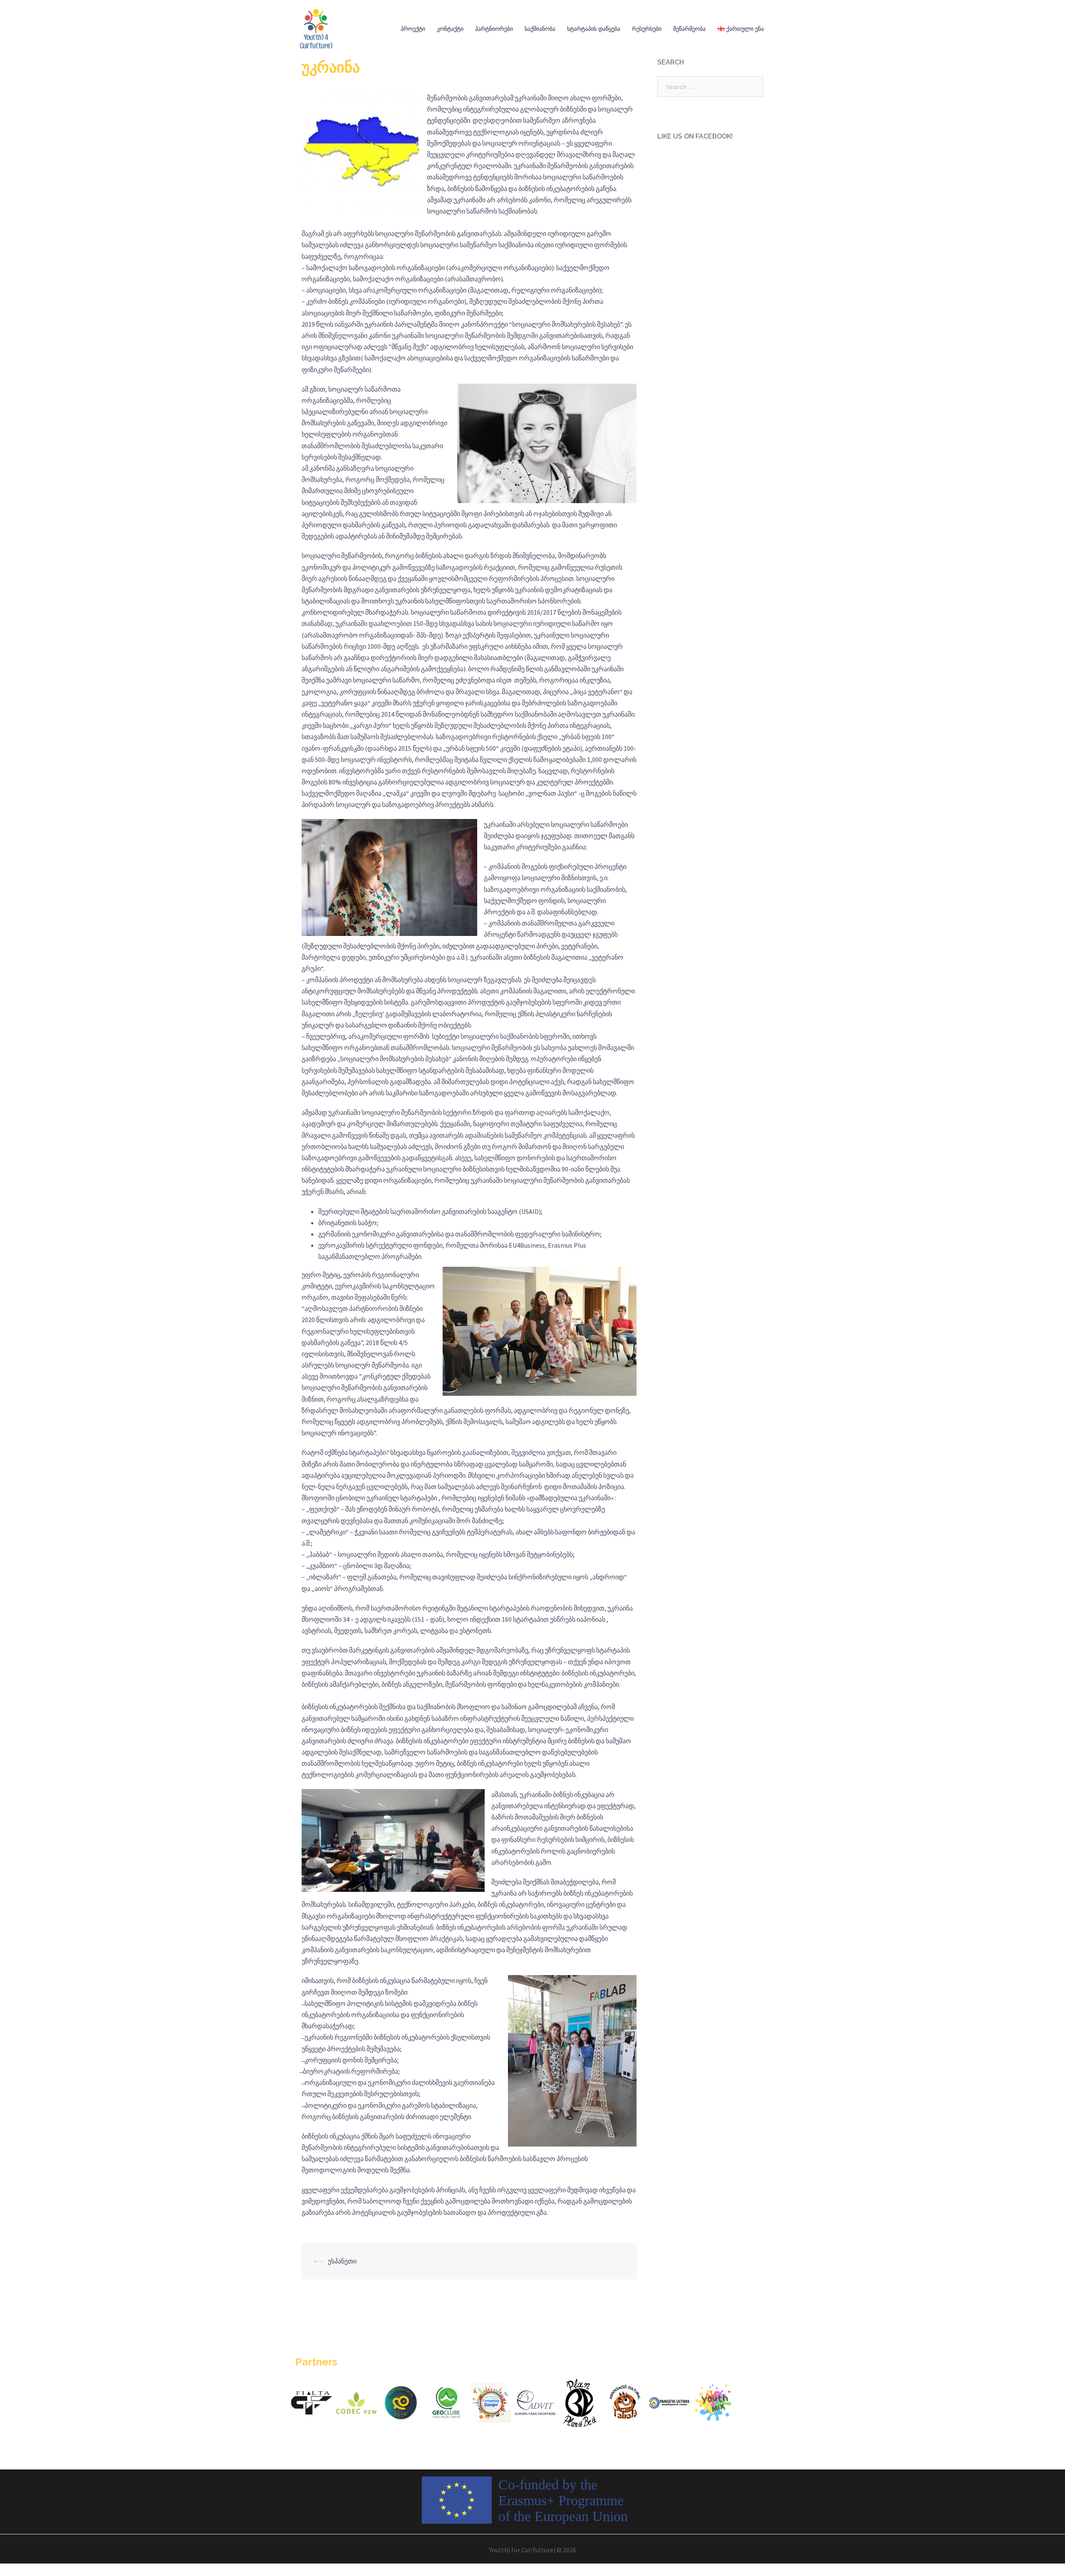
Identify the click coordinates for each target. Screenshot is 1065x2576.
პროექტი (413, 29)
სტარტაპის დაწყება (594, 29)
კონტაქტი (450, 29)
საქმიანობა (540, 29)
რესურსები (647, 29)
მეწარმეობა (689, 29)
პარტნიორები (494, 29)
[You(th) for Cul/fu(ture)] (316, 28)
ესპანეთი (342, 2261)
